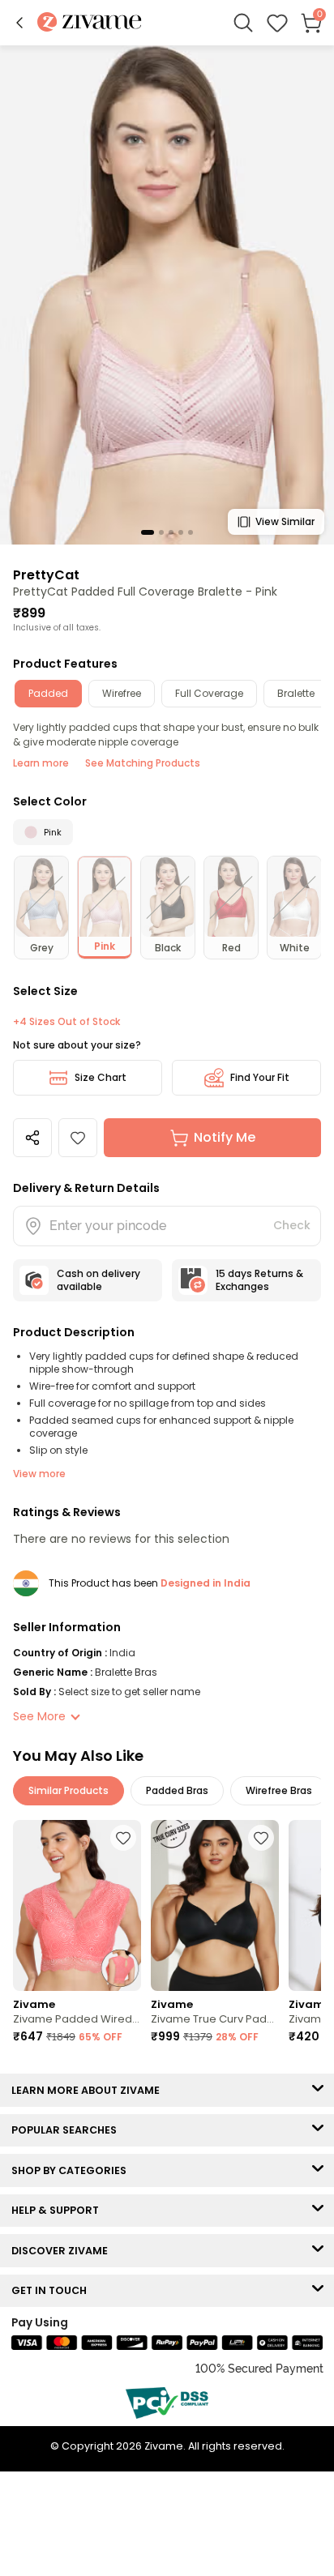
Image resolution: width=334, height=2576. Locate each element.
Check (292, 1225)
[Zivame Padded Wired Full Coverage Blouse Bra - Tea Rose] (77, 1905)
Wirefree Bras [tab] (279, 1790)
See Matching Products (143, 763)
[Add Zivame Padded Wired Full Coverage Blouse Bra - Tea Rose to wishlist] (123, 1838)
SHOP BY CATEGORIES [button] (73, 2170)
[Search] (243, 23)
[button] (19, 23)
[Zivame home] (90, 23)
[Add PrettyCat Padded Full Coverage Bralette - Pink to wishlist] (78, 1138)
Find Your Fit (260, 1077)
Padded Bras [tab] (177, 1790)
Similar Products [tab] (69, 1790)
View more (39, 1474)
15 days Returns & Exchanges (259, 1280)
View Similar (285, 521)
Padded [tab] (48, 693)
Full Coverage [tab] (209, 693)
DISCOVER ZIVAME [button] (63, 2251)
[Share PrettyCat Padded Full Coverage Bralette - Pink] (32, 1138)
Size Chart (101, 1077)
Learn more (41, 763)
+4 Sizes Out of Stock (66, 1022)
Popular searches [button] (68, 2130)
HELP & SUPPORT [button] (59, 2210)
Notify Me (225, 1137)
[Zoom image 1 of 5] (167, 294)
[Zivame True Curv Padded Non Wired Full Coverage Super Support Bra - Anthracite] (215, 1905)
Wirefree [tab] (122, 693)
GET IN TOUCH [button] (53, 2290)
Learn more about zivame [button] (89, 2090)
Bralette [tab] (296, 693)
